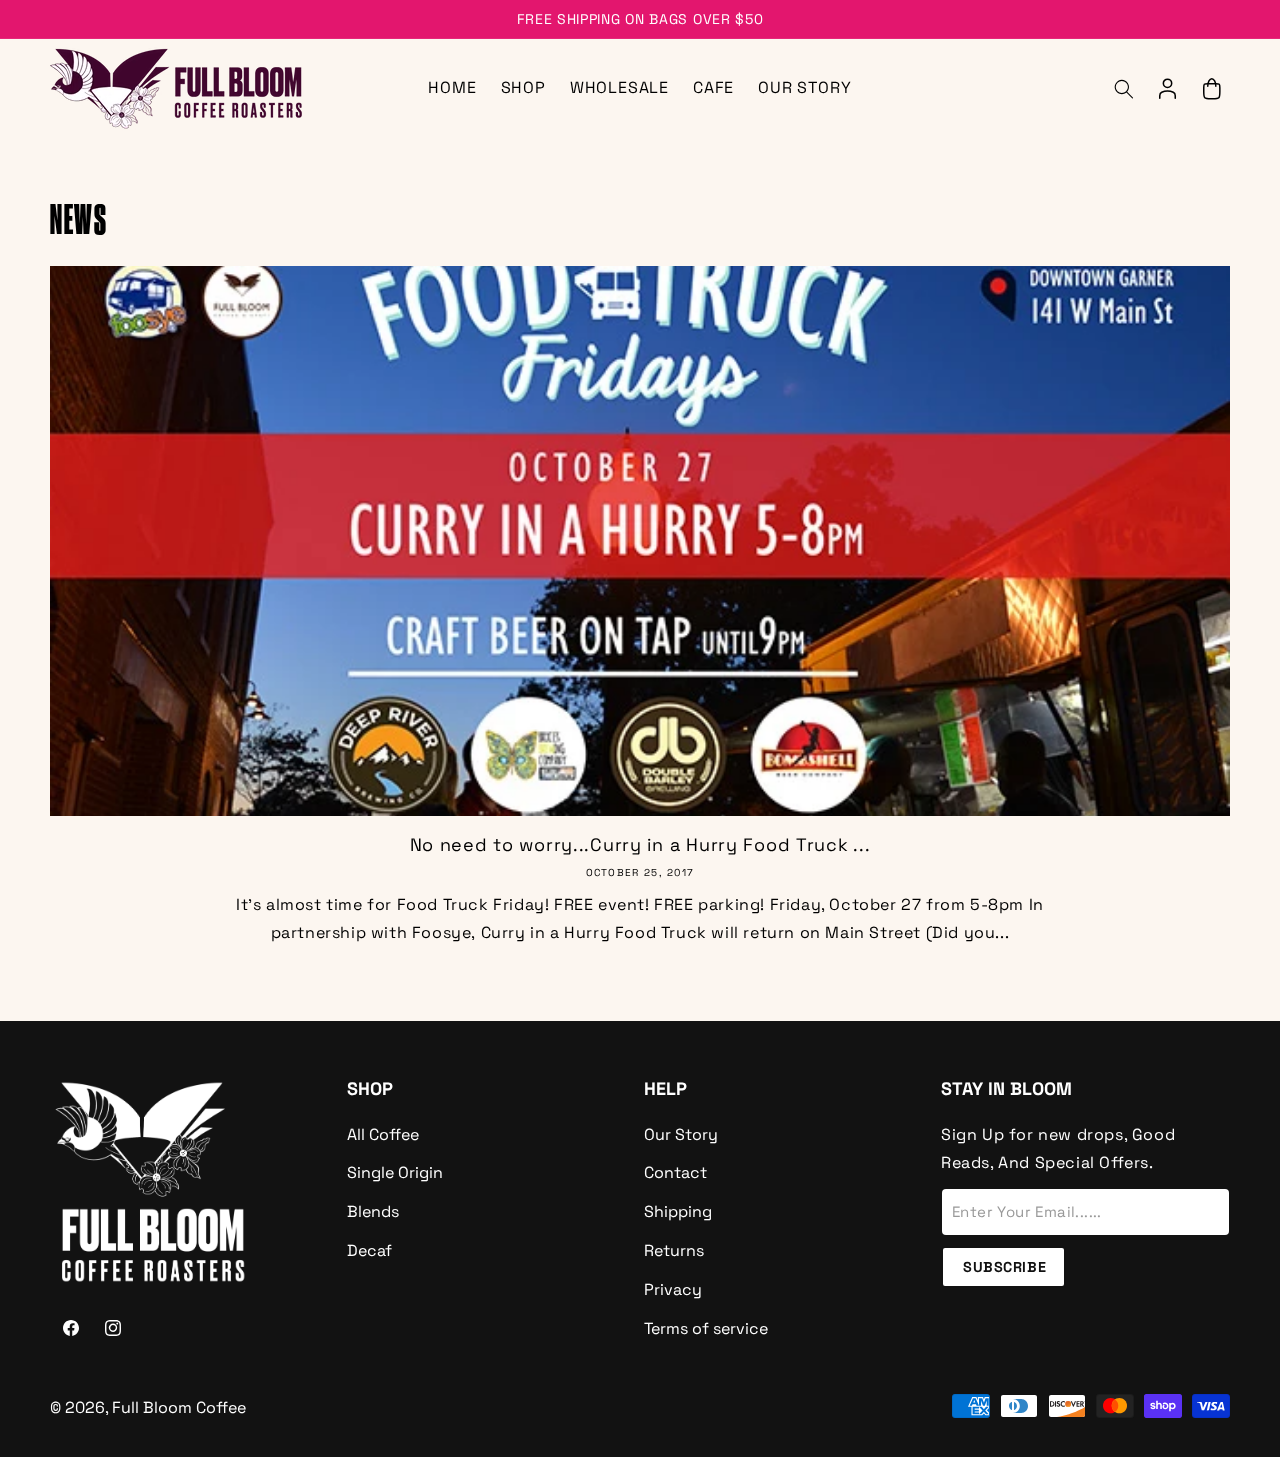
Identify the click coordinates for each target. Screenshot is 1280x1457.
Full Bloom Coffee (179, 1407)
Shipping (678, 1211)
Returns (674, 1250)
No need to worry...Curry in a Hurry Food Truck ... (640, 844)
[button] (1124, 89)
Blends (373, 1211)
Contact (675, 1172)
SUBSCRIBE (1004, 1267)
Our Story (681, 1134)
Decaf (369, 1250)
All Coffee (383, 1134)
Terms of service (706, 1328)
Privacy (673, 1289)
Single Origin (395, 1172)
